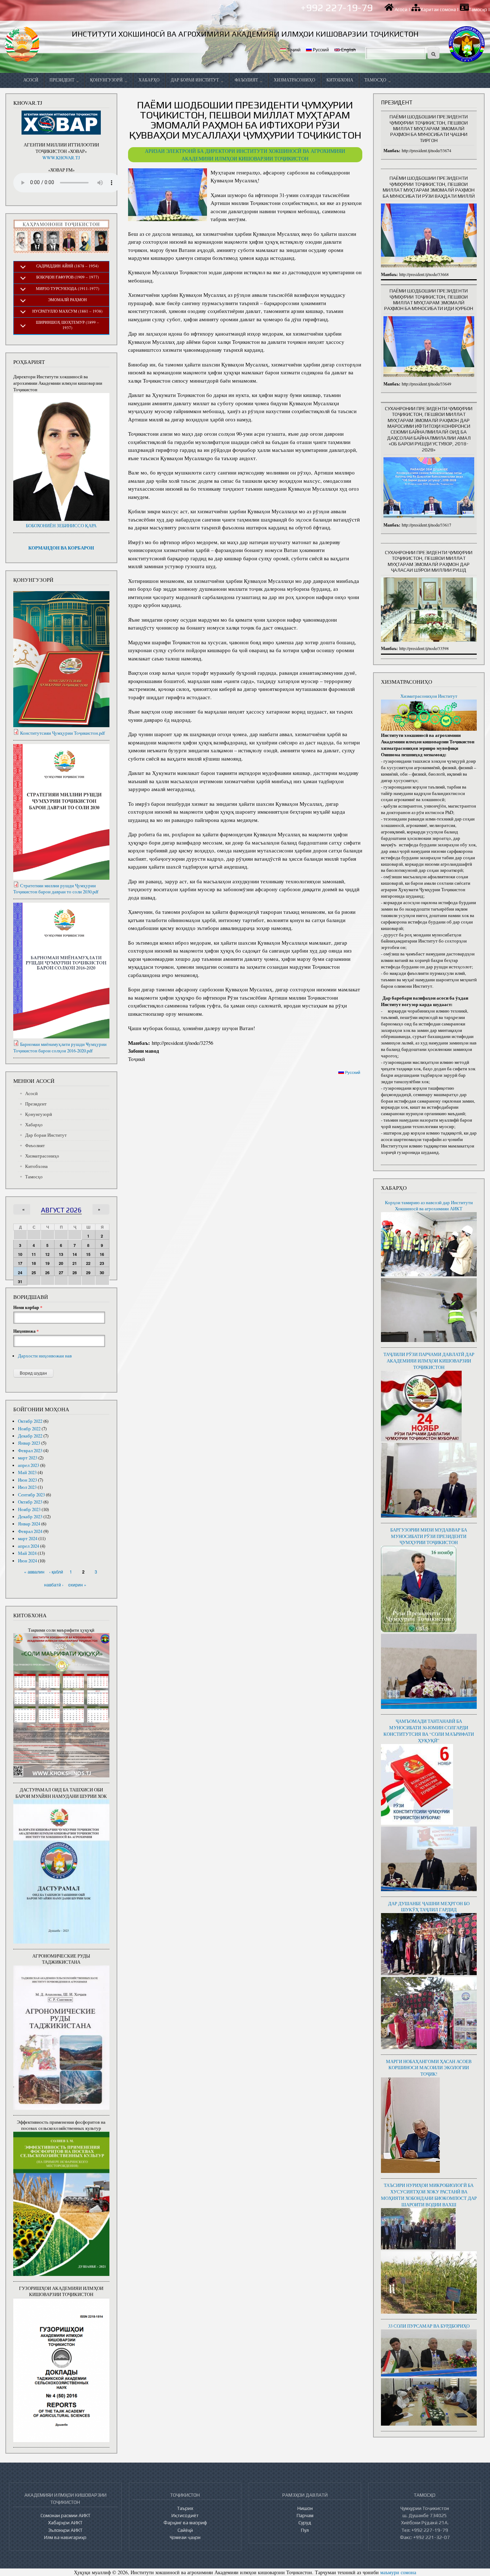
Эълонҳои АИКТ (65, 2530)
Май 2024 (27, 1553)
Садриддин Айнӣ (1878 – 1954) (67, 266)
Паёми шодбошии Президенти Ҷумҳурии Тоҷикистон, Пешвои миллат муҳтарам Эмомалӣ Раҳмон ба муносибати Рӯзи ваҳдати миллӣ (429, 187)
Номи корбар (28, 1308)
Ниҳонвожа (26, 1331)
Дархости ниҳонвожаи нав (45, 1356)
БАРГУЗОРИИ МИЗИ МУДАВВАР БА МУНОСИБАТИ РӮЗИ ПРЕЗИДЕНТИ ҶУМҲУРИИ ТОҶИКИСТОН (429, 1536)
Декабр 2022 (30, 1436)
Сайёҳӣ (185, 2530)
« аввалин (34, 1572)
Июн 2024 (27, 1561)
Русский (320, 49)
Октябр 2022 (30, 1421)
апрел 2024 (29, 1546)
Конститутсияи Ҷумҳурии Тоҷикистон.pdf (62, 733)
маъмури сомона (398, 2572)
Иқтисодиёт (185, 2515)
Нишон (305, 2508)
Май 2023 (27, 1472)
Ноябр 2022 (29, 1429)
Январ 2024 (29, 1524)
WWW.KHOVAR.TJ (61, 158)
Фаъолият (247, 80)
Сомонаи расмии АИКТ (65, 2515)
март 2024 (28, 1539)
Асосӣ (401, 10)
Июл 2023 (27, 1487)
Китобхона (340, 80)
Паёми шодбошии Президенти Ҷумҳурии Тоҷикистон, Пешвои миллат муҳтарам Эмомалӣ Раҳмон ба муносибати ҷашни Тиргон (429, 128)
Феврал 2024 (30, 1531)
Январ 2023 (29, 1443)
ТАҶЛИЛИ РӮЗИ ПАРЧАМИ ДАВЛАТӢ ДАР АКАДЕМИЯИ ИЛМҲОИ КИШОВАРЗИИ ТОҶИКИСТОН (429, 1361)
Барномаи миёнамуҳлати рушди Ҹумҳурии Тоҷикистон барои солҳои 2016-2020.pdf (60, 1048)
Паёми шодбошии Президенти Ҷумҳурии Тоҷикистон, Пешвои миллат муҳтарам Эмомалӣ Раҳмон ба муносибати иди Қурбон (429, 300)
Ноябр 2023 (29, 1509)
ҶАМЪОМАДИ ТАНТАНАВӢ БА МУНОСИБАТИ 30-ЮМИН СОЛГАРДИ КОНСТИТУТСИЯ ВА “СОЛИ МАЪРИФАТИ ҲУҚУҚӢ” (429, 1731)
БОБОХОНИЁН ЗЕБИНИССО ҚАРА (61, 526)
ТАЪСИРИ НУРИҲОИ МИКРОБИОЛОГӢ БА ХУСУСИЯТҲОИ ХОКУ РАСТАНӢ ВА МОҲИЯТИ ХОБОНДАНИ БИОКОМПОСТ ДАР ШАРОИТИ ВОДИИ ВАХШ (429, 2195)
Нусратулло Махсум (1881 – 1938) (67, 311)
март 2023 (28, 1458)
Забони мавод (143, 1051)
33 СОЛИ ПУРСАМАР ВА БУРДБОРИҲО (429, 2326)
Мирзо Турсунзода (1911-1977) (68, 288)
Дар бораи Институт (195, 80)
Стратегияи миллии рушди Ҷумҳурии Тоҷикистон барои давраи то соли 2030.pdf (56, 889)
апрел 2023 (29, 1465)
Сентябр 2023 (31, 1495)
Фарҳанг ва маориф (185, 2523)
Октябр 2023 (30, 1502)
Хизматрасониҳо (295, 80)
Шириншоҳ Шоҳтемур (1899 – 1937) (67, 325)
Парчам (305, 2515)
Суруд (305, 2523)
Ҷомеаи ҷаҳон (185, 2537)
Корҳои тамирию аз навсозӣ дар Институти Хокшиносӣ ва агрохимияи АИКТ (429, 1206)
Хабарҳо (149, 80)
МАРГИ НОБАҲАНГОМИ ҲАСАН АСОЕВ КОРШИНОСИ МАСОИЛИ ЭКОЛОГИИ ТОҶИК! (429, 2068)
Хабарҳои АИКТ (65, 2523)
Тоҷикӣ (293, 49)
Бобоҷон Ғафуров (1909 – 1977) (68, 277)
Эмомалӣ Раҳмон (67, 300)
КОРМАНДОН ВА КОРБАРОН (61, 548)
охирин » (77, 1584)
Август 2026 (61, 1210)
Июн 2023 (27, 1480)
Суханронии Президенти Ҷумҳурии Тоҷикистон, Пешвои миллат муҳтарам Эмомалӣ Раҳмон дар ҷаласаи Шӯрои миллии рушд (429, 561)
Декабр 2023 (30, 1517)
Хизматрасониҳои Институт (429, 696)
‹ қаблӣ (56, 1572)
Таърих (185, 2508)
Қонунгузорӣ (107, 80)
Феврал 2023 (30, 1451)
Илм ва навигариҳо (65, 2537)
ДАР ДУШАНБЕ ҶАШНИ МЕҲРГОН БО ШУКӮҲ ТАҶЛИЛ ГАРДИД (429, 1907)
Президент (62, 80)
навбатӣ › (54, 1584)
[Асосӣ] (22, 44)
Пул (305, 2530)
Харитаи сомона (438, 10)
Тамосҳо (478, 10)
